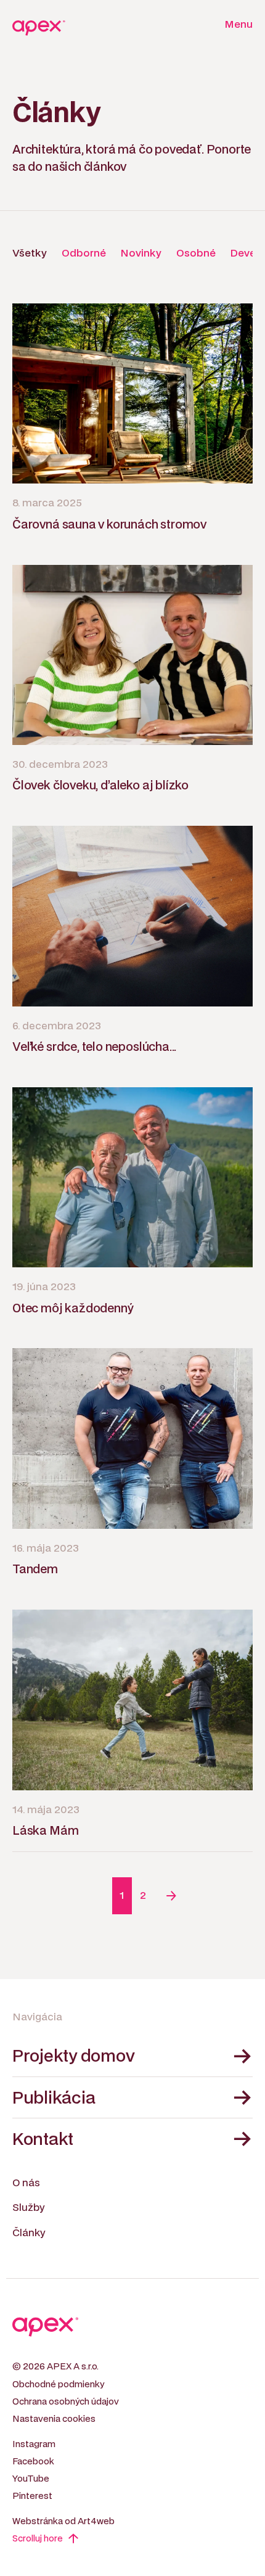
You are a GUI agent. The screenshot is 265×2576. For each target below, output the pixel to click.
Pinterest (32, 2496)
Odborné (84, 253)
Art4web (96, 2521)
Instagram (34, 2444)
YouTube (31, 2479)
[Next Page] (171, 1896)
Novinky (141, 253)
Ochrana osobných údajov (66, 2402)
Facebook (33, 2462)
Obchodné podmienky (58, 2385)
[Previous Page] (94, 1896)
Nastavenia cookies (54, 2419)
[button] (235, 25)
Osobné (196, 253)
